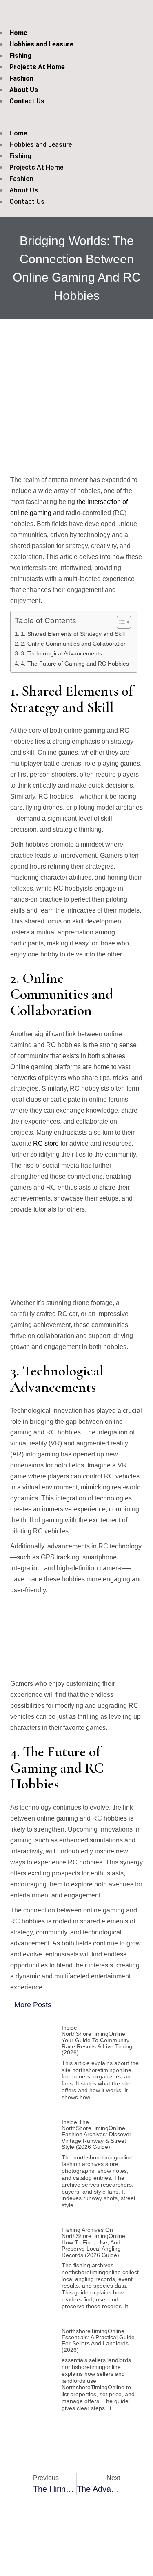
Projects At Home (37, 67)
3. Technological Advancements (61, 653)
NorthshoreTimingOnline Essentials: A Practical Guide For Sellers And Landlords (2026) (98, 2340)
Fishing (20, 56)
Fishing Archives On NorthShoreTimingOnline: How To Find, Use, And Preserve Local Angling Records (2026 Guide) (94, 2242)
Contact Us (27, 101)
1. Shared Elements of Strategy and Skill (73, 634)
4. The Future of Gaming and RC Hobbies (75, 664)
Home (18, 33)
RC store (46, 1143)
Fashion (21, 78)
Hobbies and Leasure (41, 44)
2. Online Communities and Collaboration (74, 644)
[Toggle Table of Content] (120, 622)
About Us (24, 90)
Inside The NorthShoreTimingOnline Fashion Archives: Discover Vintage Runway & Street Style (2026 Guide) (96, 2135)
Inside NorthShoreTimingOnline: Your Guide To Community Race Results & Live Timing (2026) (97, 2040)
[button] (64, 122)
